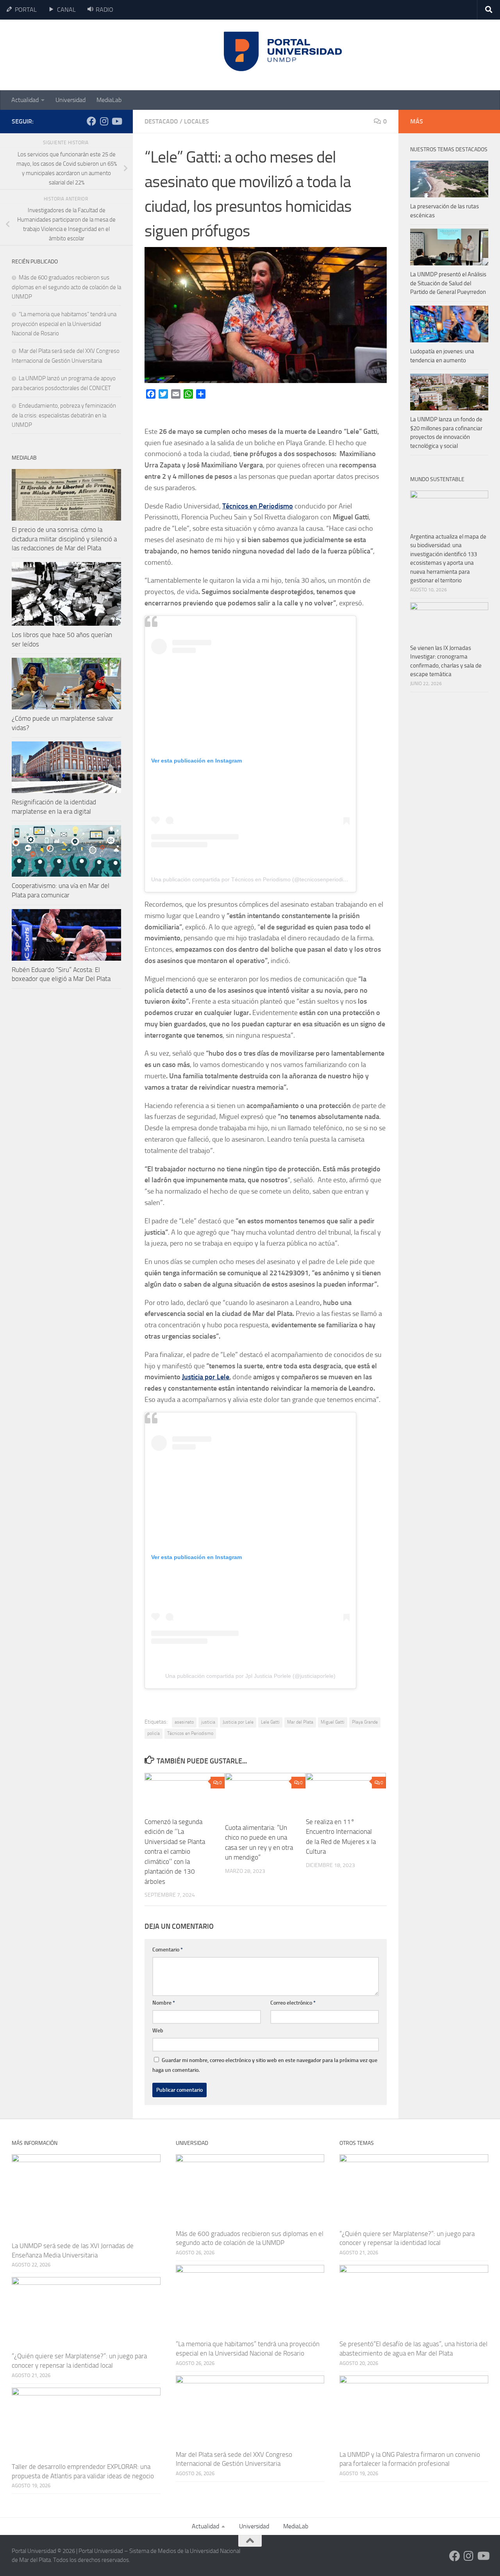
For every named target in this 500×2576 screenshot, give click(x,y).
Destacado (161, 121)
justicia (208, 1722)
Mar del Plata (300, 1722)
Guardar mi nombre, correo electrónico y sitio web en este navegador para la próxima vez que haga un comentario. (265, 2065)
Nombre (164, 2003)
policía (154, 1733)
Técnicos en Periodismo (190, 1733)
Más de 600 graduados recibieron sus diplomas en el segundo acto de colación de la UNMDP (66, 287)
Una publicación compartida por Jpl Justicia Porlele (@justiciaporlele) (250, 1676)
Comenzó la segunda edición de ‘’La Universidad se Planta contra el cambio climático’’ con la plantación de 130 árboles (175, 1852)
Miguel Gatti (333, 1722)
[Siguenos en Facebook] (91, 121)
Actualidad (25, 100)
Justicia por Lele (206, 1377)
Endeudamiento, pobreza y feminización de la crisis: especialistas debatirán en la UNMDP (64, 415)
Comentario (168, 1950)
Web (158, 2031)
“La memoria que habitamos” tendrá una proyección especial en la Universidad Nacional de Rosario (64, 324)
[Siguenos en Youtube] (116, 121)
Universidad (71, 100)
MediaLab (109, 100)
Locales (196, 121)
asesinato (184, 1722)
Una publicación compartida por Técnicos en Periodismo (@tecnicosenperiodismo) (253, 879)
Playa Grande (365, 1722)
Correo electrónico (293, 2003)
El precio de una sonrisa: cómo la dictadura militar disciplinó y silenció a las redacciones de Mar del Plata (64, 539)
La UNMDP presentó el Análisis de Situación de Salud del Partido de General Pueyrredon (448, 283)
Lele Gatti (270, 1722)
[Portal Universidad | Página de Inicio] (71, 55)
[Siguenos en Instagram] (104, 121)
